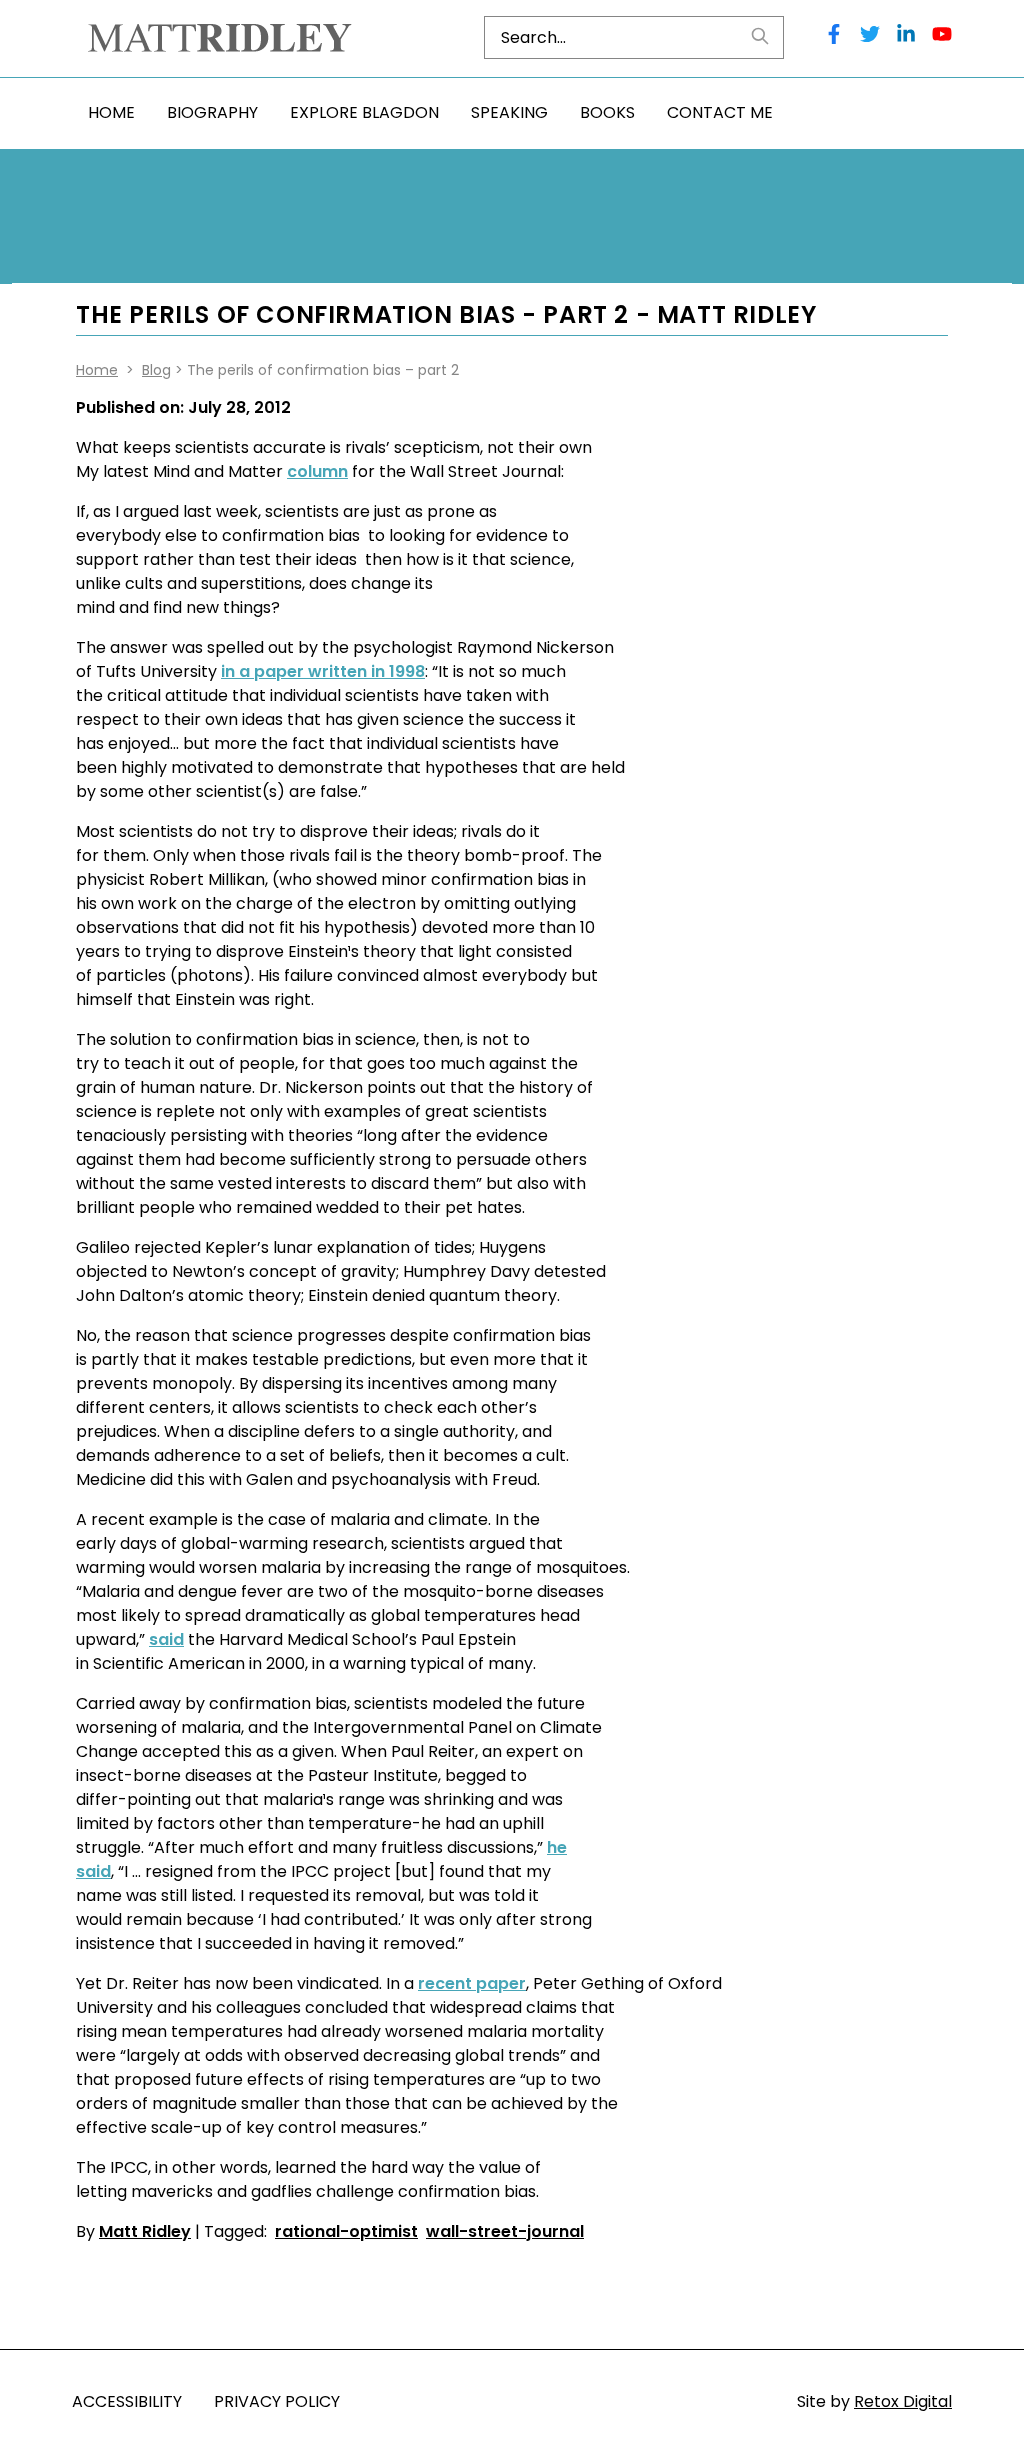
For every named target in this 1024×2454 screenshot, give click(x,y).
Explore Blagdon (364, 112)
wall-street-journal (505, 2231)
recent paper (472, 1983)
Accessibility (127, 2401)
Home (111, 112)
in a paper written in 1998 (323, 671)
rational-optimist (346, 2231)
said (166, 1639)
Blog (156, 370)
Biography (212, 112)
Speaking (509, 112)
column (317, 471)
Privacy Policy (277, 2401)
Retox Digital (903, 2401)
